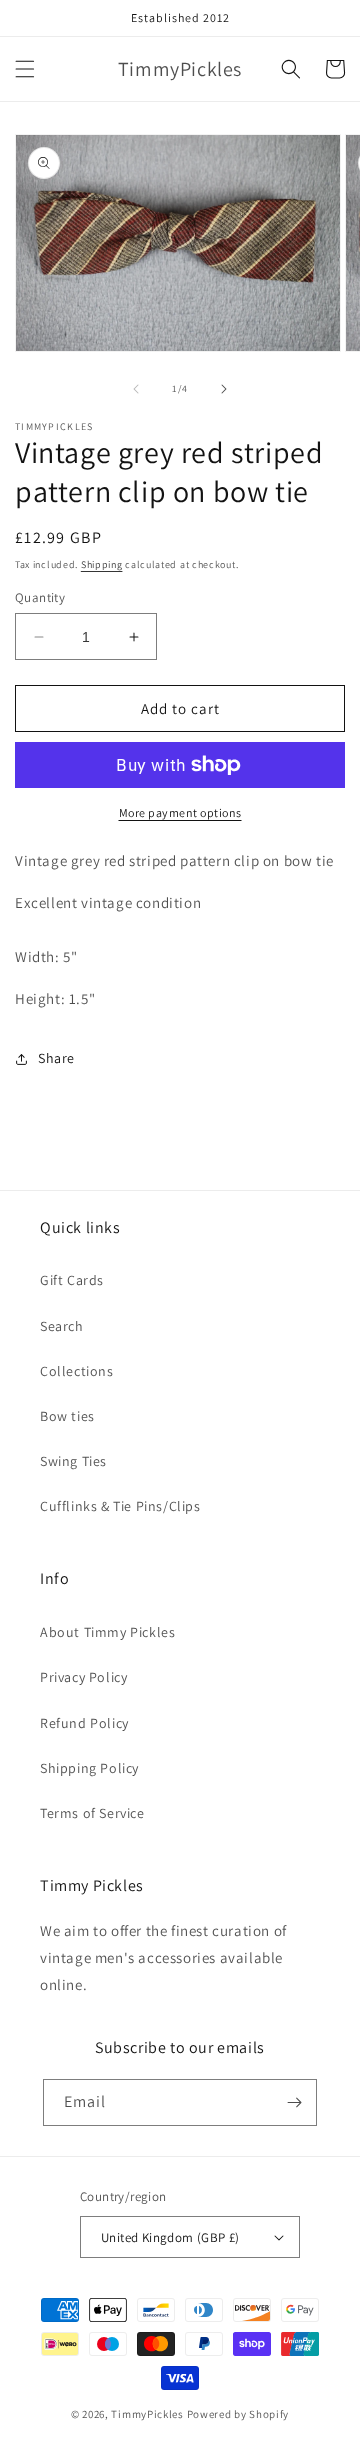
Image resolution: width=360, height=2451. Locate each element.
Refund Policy (84, 1723)
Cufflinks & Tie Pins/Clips (120, 1506)
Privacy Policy (83, 1677)
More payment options (180, 812)
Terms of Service (92, 1813)
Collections (77, 1371)
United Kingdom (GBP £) (170, 2237)
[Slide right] (224, 389)
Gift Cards (72, 1280)
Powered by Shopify (238, 2414)
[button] (25, 69)
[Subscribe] (294, 2102)
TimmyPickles (147, 2414)
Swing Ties (73, 1461)
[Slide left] (136, 389)
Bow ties (67, 1416)
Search (62, 1326)
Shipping (102, 564)
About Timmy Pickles (107, 1632)
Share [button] (56, 1058)
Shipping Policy (89, 1768)
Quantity (40, 597)
